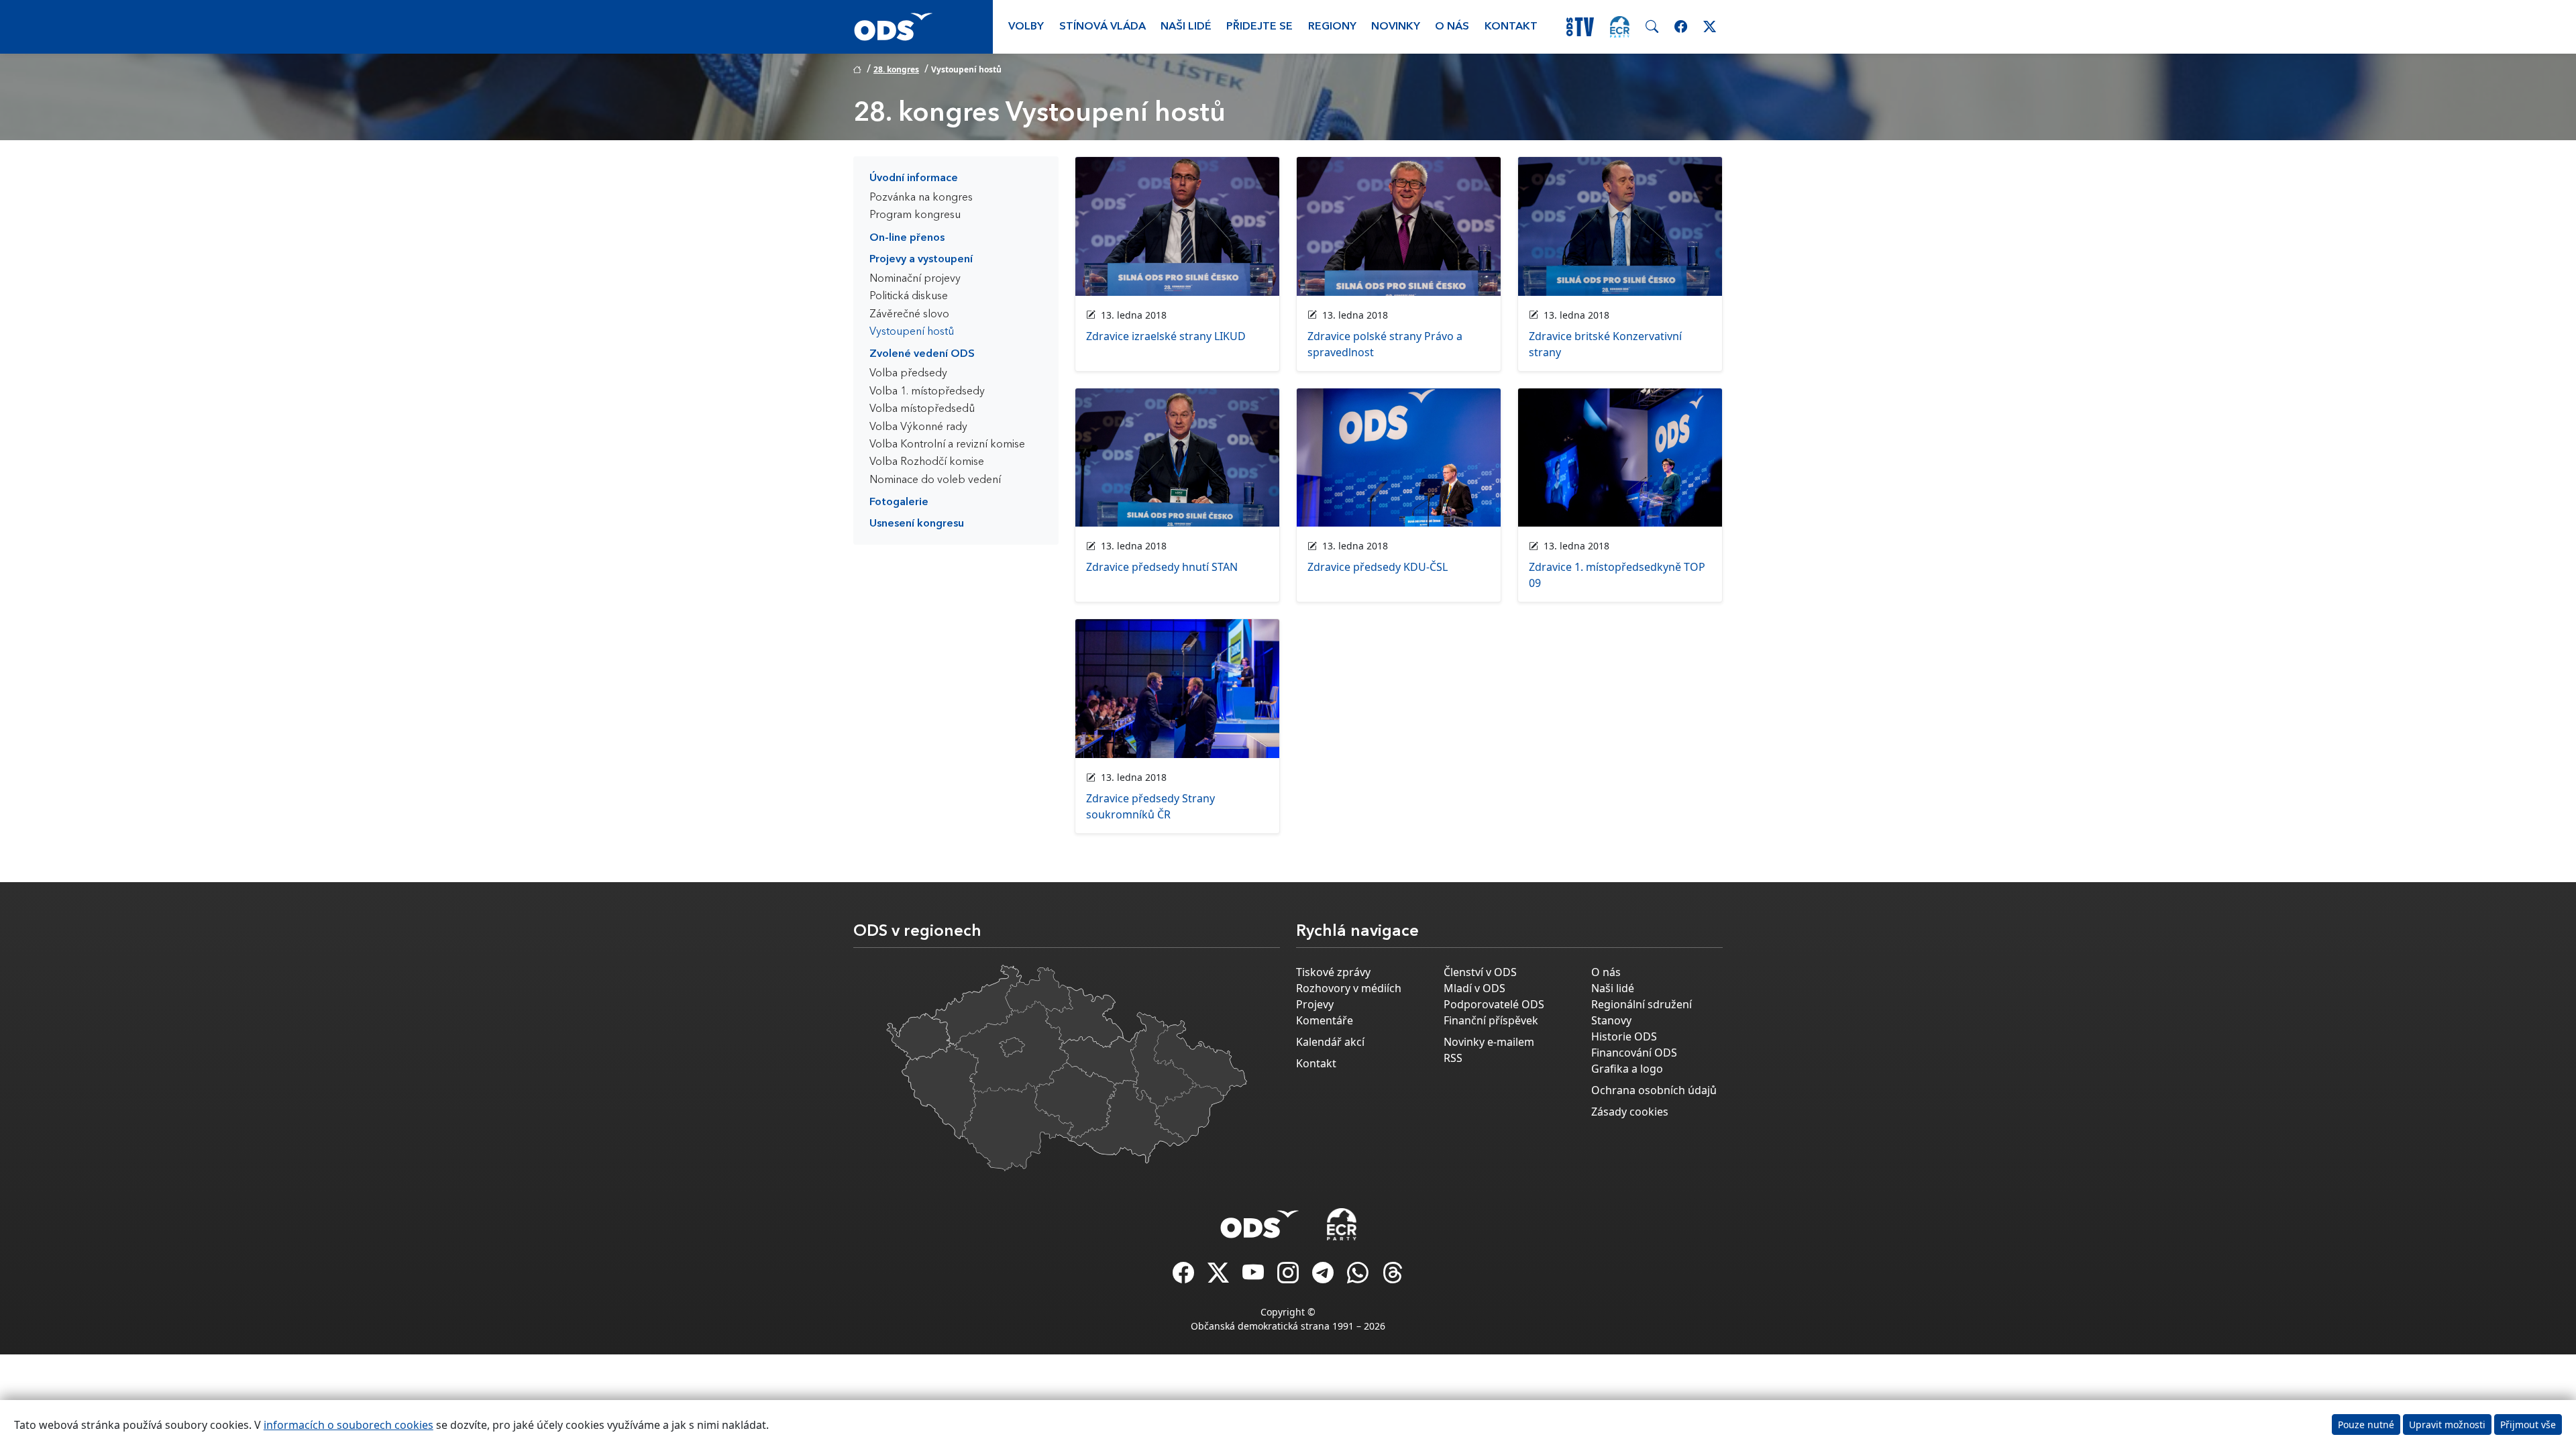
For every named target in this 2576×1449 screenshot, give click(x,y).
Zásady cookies (1630, 1112)
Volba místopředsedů (922, 409)
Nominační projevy (915, 279)
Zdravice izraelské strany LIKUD (1166, 336)
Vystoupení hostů (912, 332)
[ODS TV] (1254, 1277)
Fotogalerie (899, 502)
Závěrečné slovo (909, 315)
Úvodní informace (914, 178)
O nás (1452, 27)
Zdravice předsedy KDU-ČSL (1378, 567)
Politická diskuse (909, 297)
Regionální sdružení (1642, 1004)
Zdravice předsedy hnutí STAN (1162, 567)
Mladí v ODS (1474, 988)
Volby (1026, 27)
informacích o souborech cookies (348, 1425)
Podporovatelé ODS (1494, 1004)
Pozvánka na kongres (921, 198)
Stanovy (1611, 1020)
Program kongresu (915, 215)
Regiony (1332, 27)
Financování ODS (1634, 1053)
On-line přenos (907, 238)
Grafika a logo (1627, 1069)
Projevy (1315, 1004)
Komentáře (1325, 1020)
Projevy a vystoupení (921, 260)
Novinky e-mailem (1489, 1042)
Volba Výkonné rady (918, 427)
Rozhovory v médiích (1349, 988)
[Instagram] (1289, 1277)
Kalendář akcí (1330, 1042)
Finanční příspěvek (1491, 1020)
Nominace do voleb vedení (935, 480)
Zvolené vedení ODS (922, 354)
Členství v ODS (1480, 972)
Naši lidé (1186, 27)
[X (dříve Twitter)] (1220, 1277)
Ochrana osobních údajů (1654, 1090)
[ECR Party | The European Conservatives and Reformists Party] (1620, 27)
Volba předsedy (908, 374)
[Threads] (1393, 1277)
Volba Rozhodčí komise (927, 462)
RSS (1453, 1058)
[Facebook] (1185, 1277)
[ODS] (1260, 1220)
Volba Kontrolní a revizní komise (947, 445)
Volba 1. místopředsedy (927, 392)
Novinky (1396, 27)
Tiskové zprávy (1333, 972)
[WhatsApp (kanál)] (1359, 1277)
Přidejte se (1259, 27)
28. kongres (896, 69)
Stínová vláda (1103, 27)
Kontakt (1511, 27)
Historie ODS (1624, 1036)
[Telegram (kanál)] (1324, 1277)
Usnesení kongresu (917, 524)
